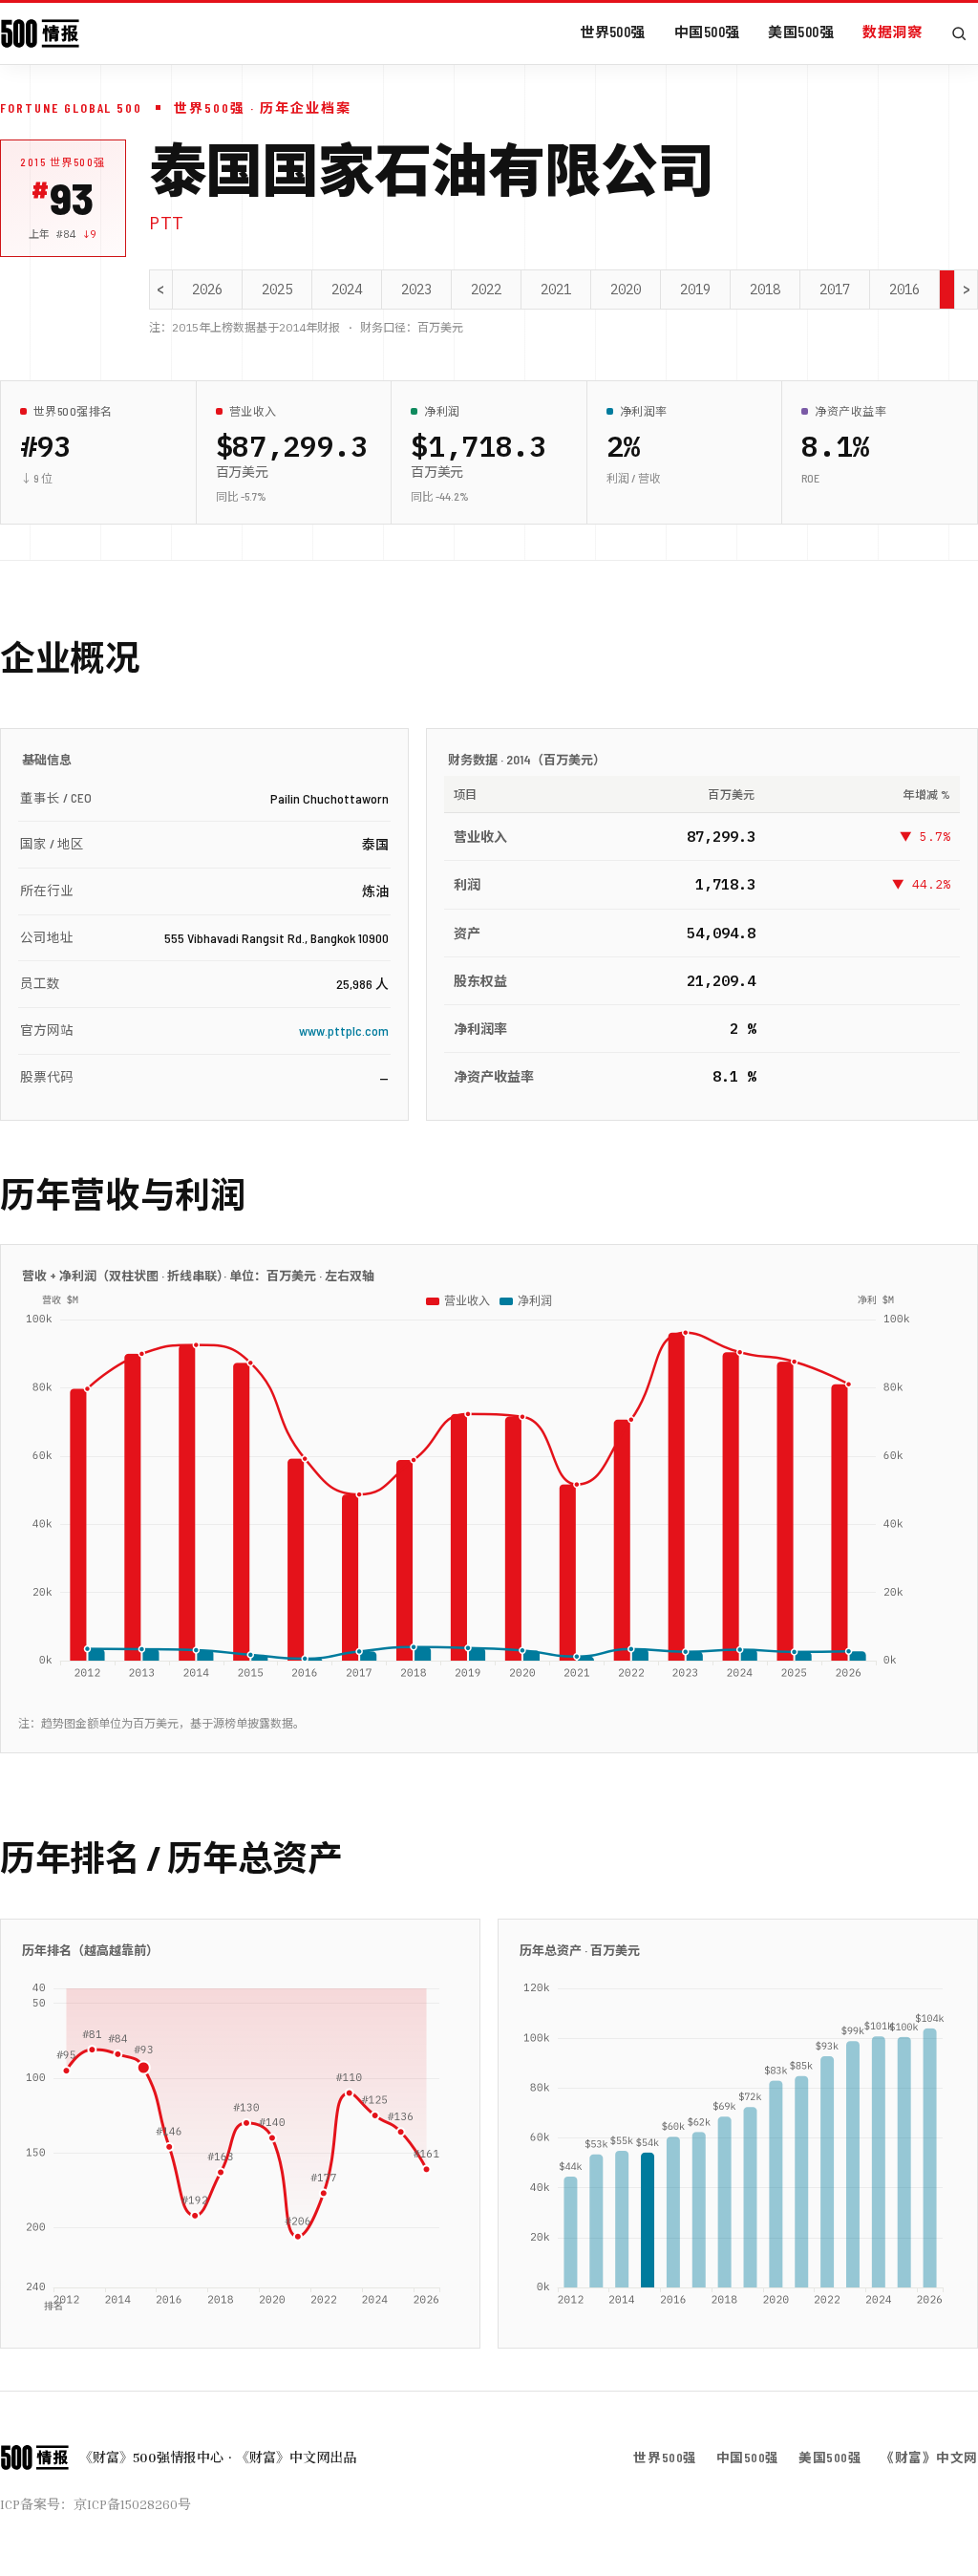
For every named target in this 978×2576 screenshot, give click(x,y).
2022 (486, 290)
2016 (904, 290)
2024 (347, 290)
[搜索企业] (959, 33)
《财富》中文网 (929, 2457)
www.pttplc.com (344, 1030)
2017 (835, 290)
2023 (416, 290)
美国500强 (801, 32)
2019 (695, 290)
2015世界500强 (63, 162)
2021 (556, 290)
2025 (277, 290)
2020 (626, 290)
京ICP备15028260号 (132, 2504)
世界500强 (613, 32)
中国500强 (707, 32)
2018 (765, 290)
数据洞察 (892, 32)
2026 (207, 290)
